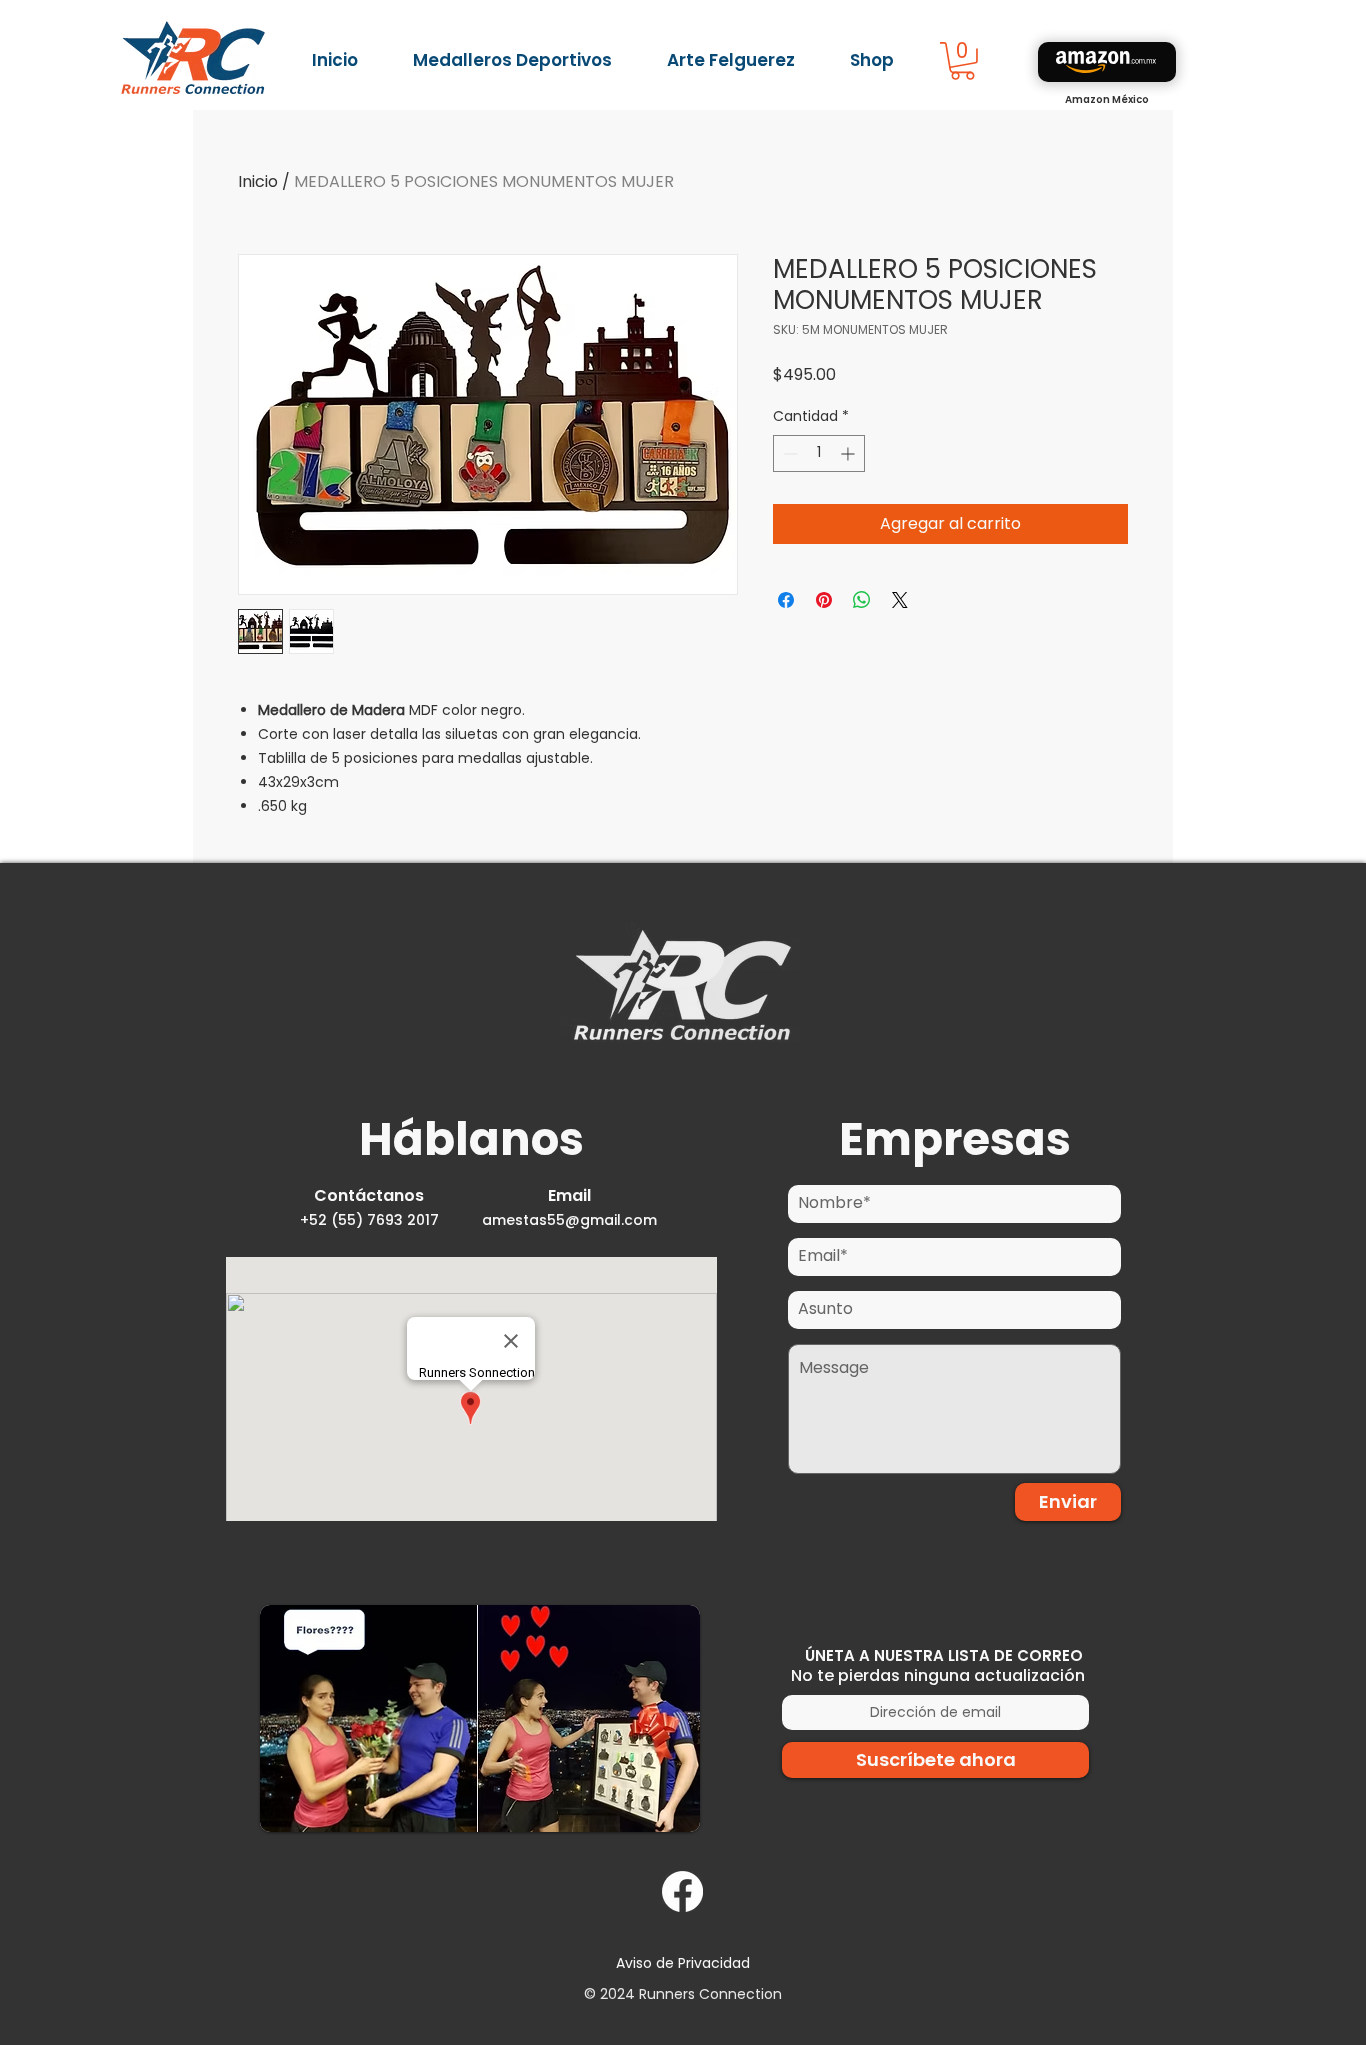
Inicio (258, 181)
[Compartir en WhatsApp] (862, 600)
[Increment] (849, 453)
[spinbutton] (819, 453)
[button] (962, 61)
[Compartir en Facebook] (786, 600)
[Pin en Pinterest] (824, 600)
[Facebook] (682, 1891)
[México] (1107, 62)
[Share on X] (900, 600)
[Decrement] (788, 453)
